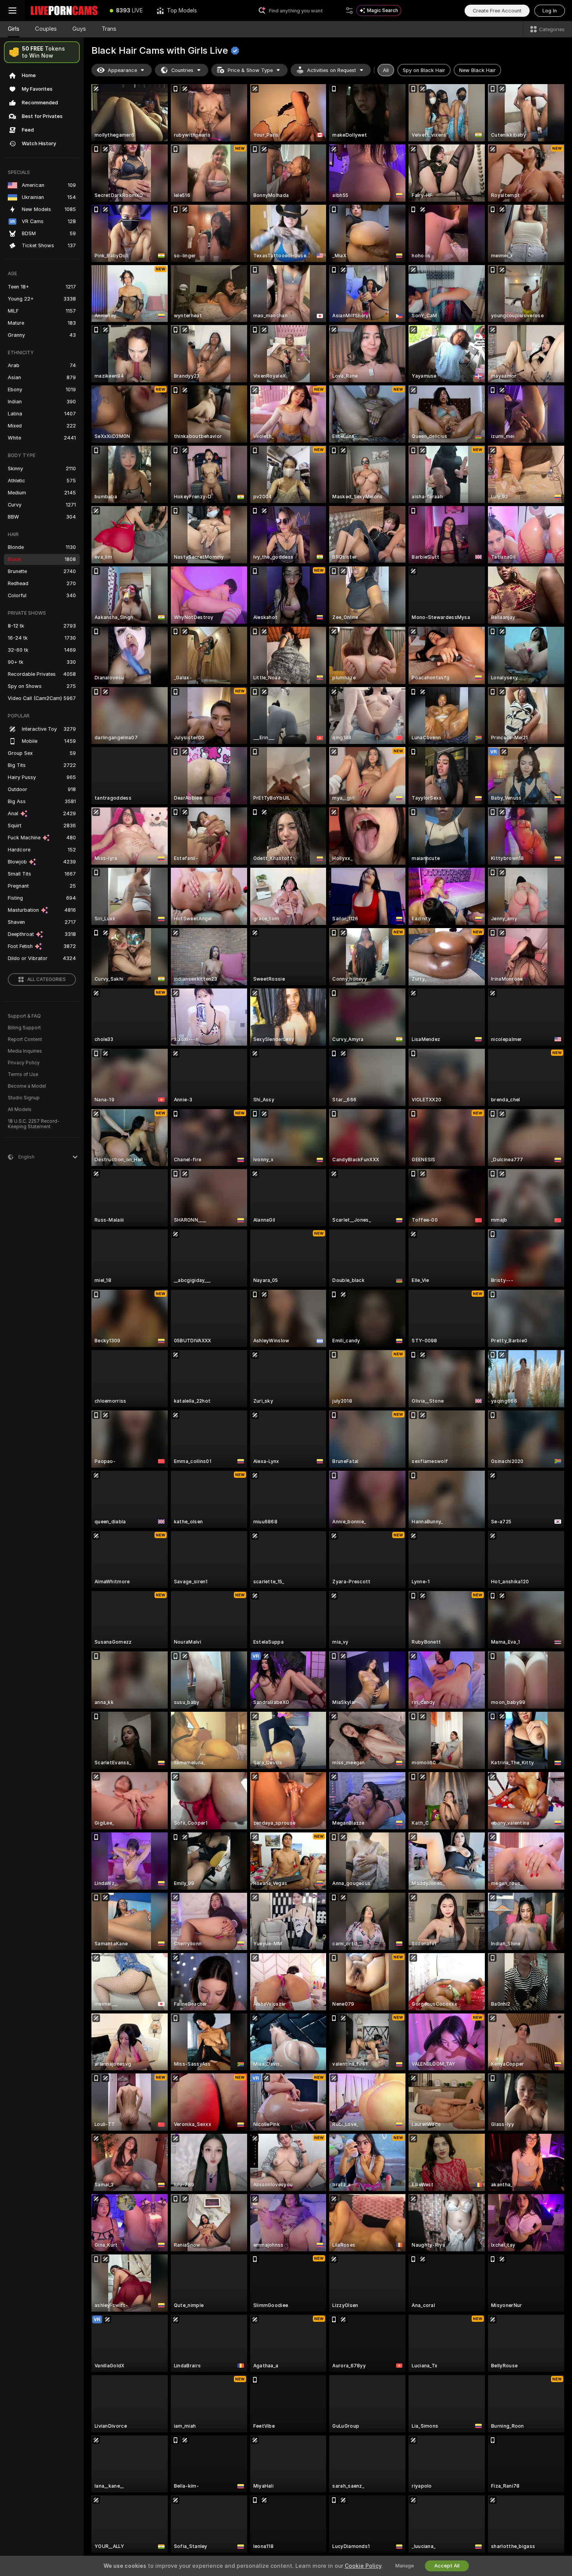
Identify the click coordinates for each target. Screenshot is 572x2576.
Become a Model (27, 1086)
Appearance (122, 70)
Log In (550, 11)
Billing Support (24, 1028)
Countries (182, 70)
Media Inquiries (25, 1051)
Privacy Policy (24, 1063)
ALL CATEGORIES (46, 979)
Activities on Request (332, 70)
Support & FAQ (24, 1016)
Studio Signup (24, 1098)
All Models (20, 1110)
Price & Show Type (250, 70)
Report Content (25, 1039)
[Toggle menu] (12, 11)
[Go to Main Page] (64, 11)
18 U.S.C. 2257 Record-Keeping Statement (34, 1124)
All (386, 70)
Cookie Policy (363, 2566)
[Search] (349, 11)
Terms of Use (23, 1074)
